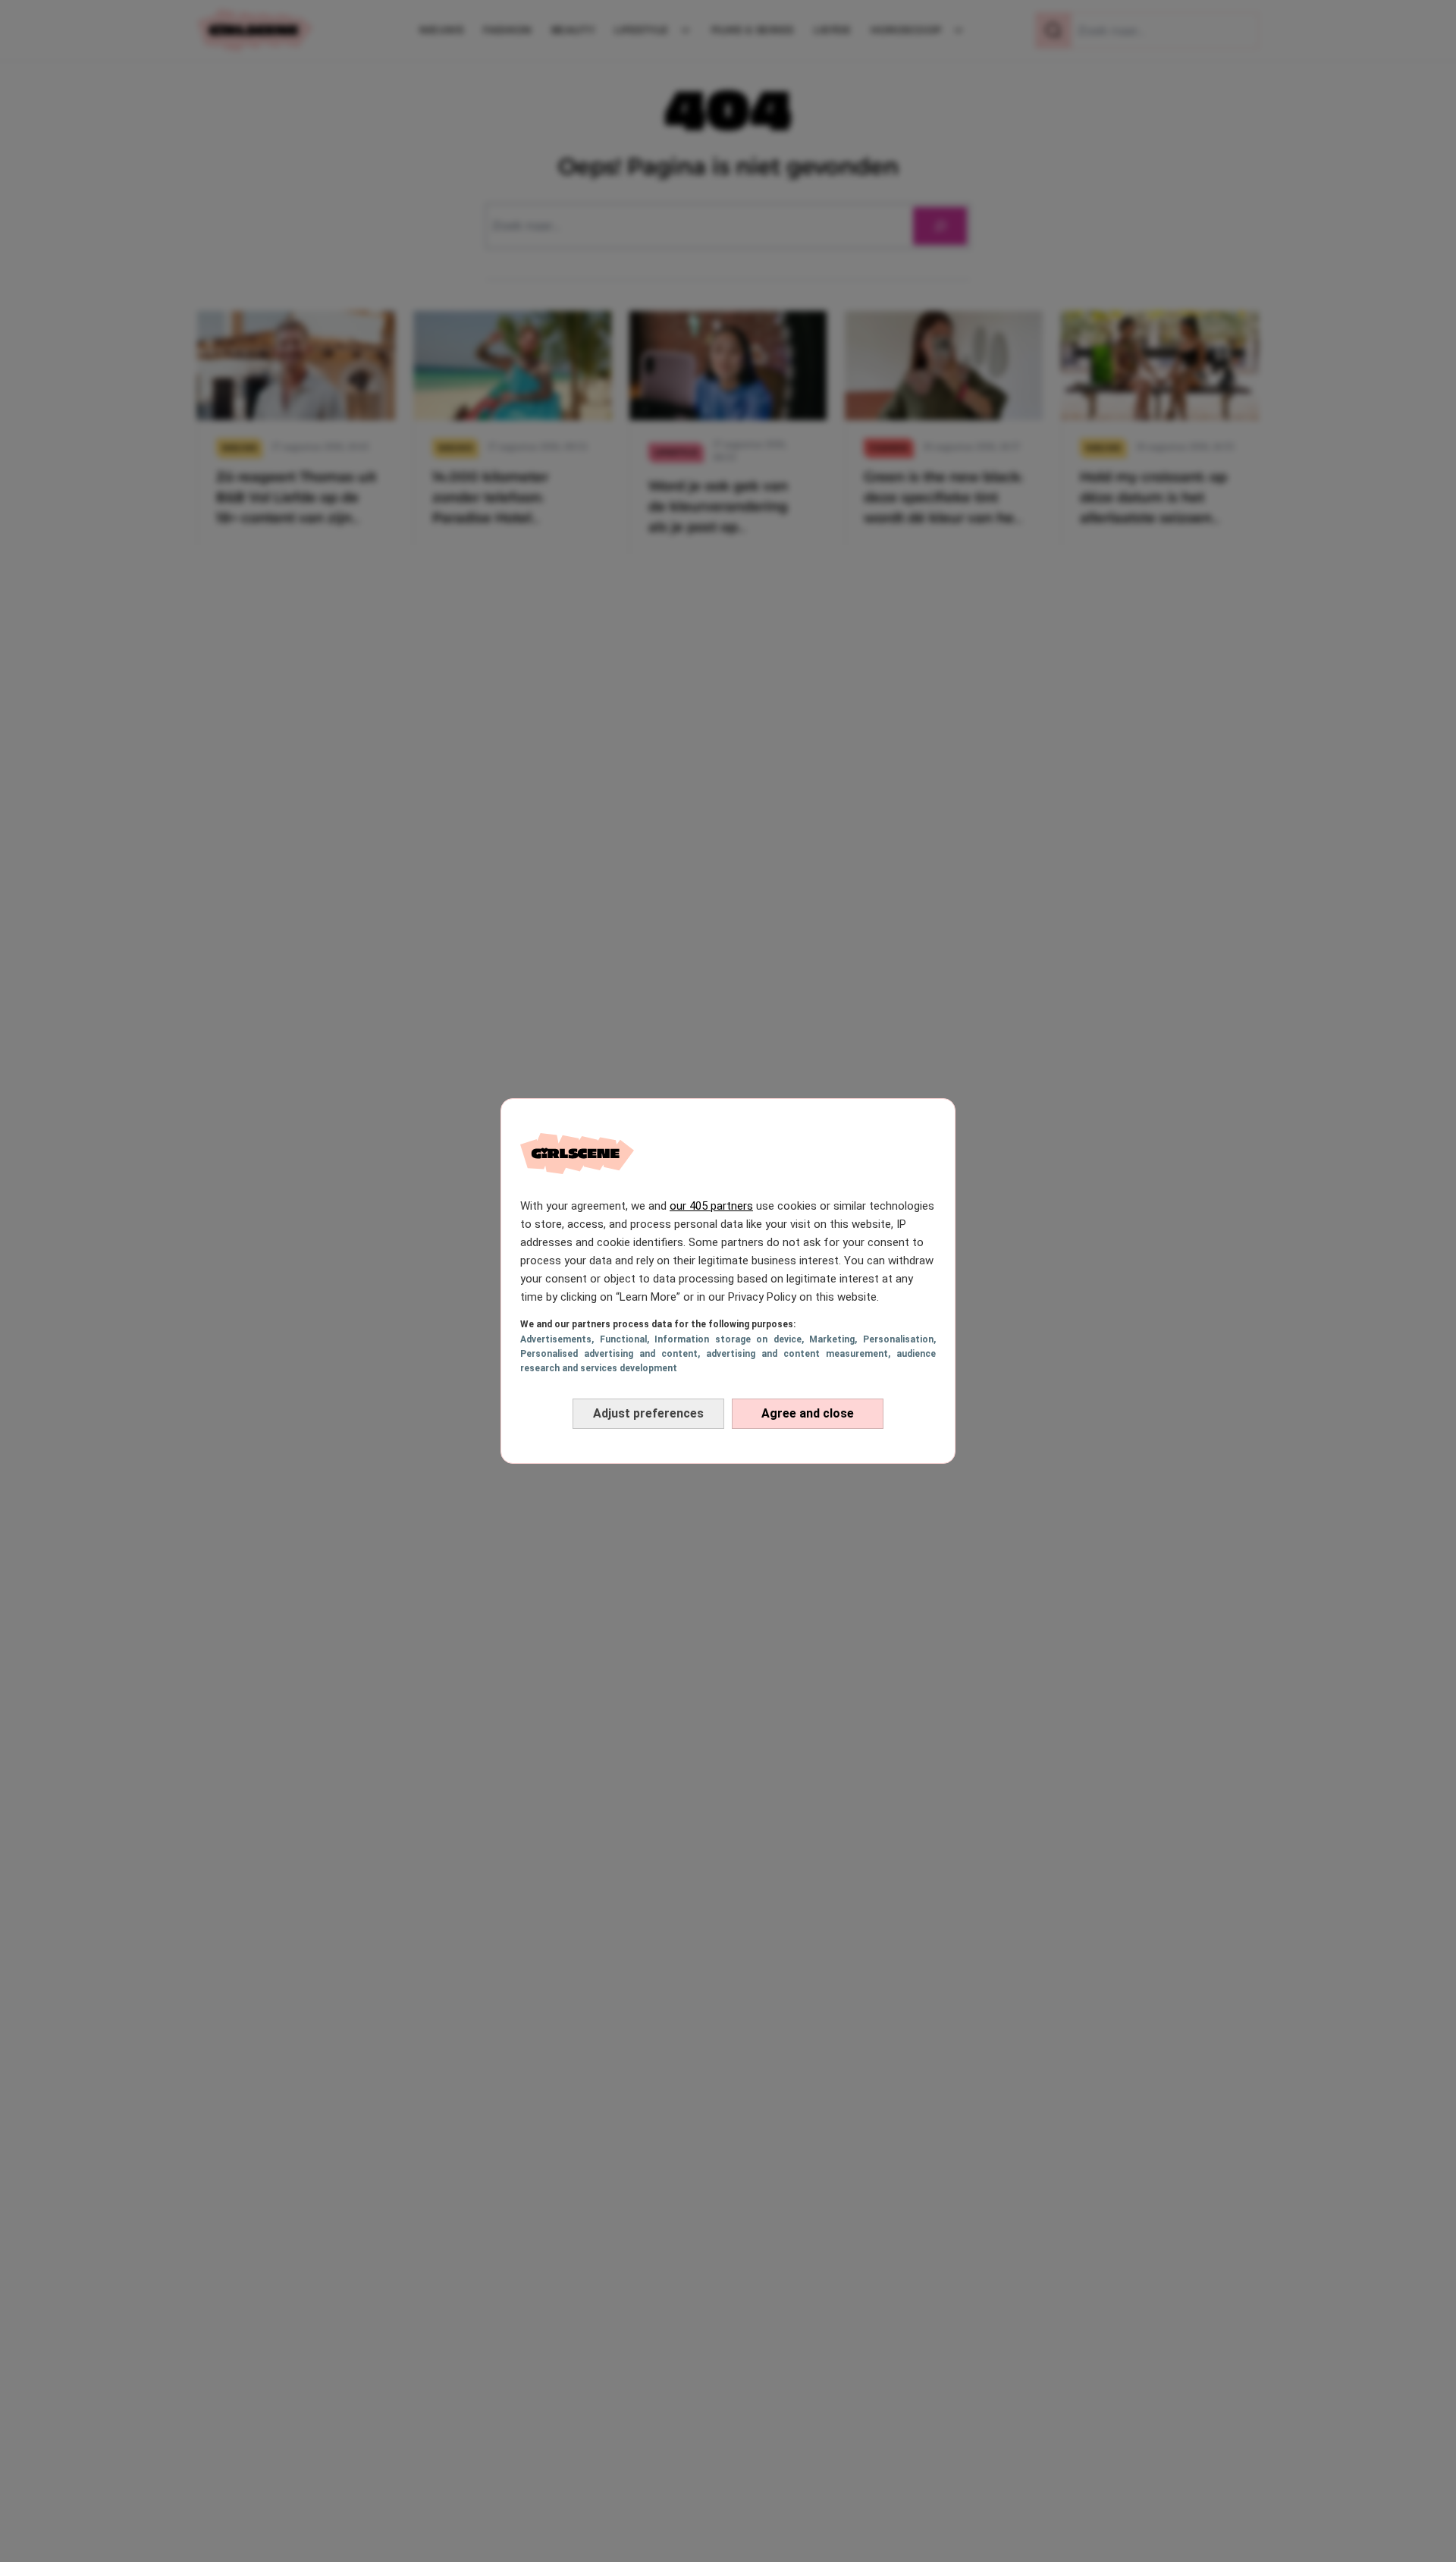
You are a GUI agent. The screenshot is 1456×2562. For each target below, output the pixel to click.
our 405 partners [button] (711, 1206)
